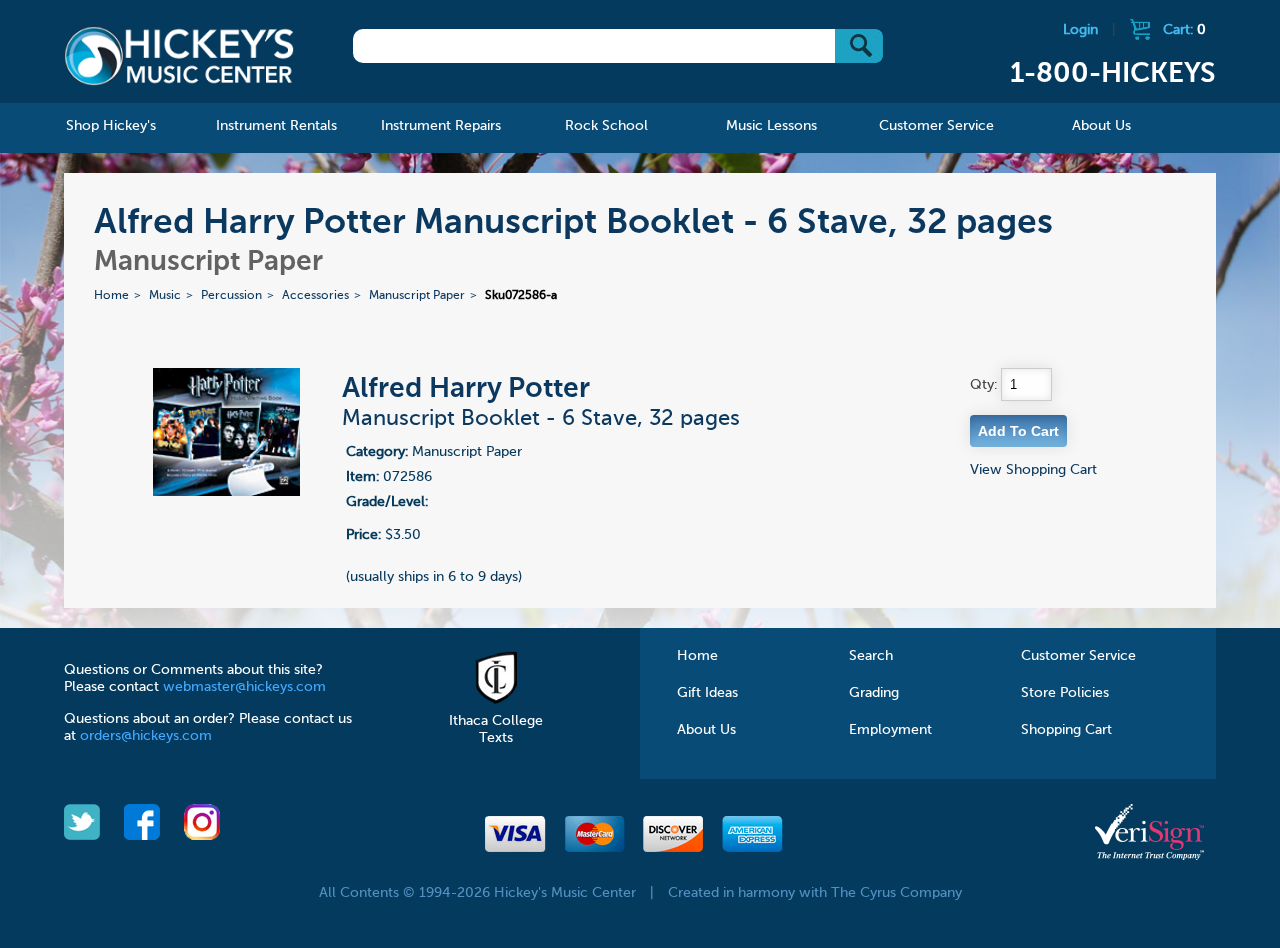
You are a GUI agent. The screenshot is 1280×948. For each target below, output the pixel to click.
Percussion (231, 296)
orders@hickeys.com (146, 736)
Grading (874, 693)
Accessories (315, 296)
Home (111, 296)
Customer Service (1078, 656)
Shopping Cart (1066, 730)
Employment (890, 730)
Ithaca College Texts (496, 729)
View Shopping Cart (1033, 470)
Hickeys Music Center (179, 55)
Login (1080, 30)
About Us (706, 730)
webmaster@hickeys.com (244, 687)
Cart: (1184, 30)
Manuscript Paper (417, 296)
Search (871, 656)
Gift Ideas (707, 693)
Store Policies (1065, 693)
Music (165, 296)
